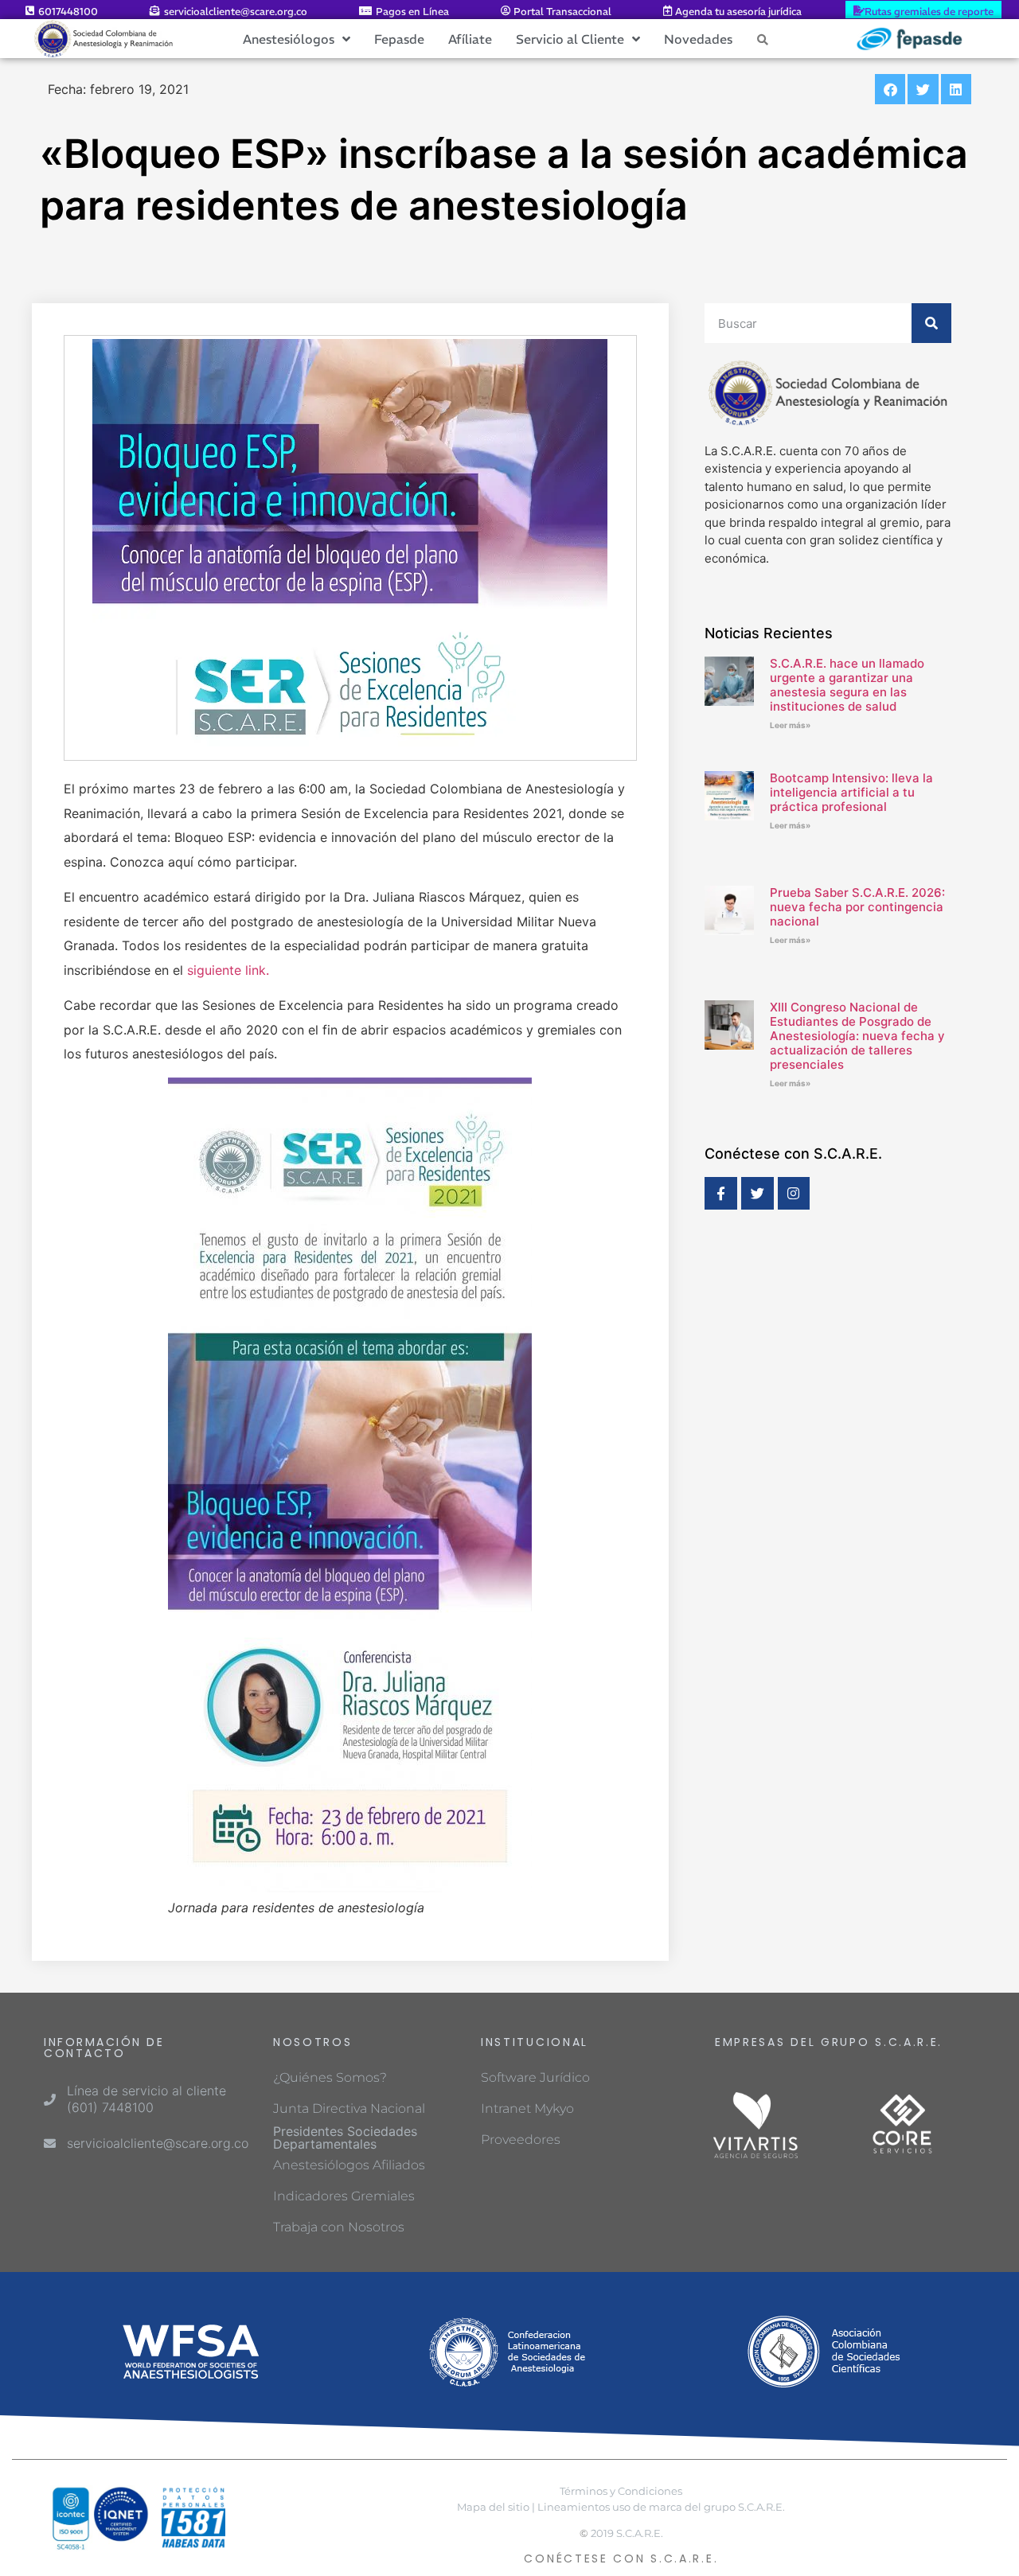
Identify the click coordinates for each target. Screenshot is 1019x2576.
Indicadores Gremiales (344, 2196)
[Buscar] (931, 323)
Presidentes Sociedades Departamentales (345, 2138)
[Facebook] (721, 1193)
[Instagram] (794, 1193)
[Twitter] (757, 1193)
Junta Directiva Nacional (349, 2108)
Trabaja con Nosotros (339, 2227)
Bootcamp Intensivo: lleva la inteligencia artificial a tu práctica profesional (851, 792)
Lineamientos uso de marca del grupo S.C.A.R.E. (661, 2507)
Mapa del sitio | (496, 2507)
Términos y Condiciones (621, 2491)
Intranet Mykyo (527, 2108)
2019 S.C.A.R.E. (627, 2533)
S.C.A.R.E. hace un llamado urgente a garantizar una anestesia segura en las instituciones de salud (847, 685)
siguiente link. (228, 970)
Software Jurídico (535, 2077)
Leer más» (790, 725)
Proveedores (521, 2140)
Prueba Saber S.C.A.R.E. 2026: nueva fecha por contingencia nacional (857, 907)
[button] (890, 89)
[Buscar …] (763, 39)
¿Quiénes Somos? (330, 2077)
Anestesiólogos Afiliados (349, 2165)
